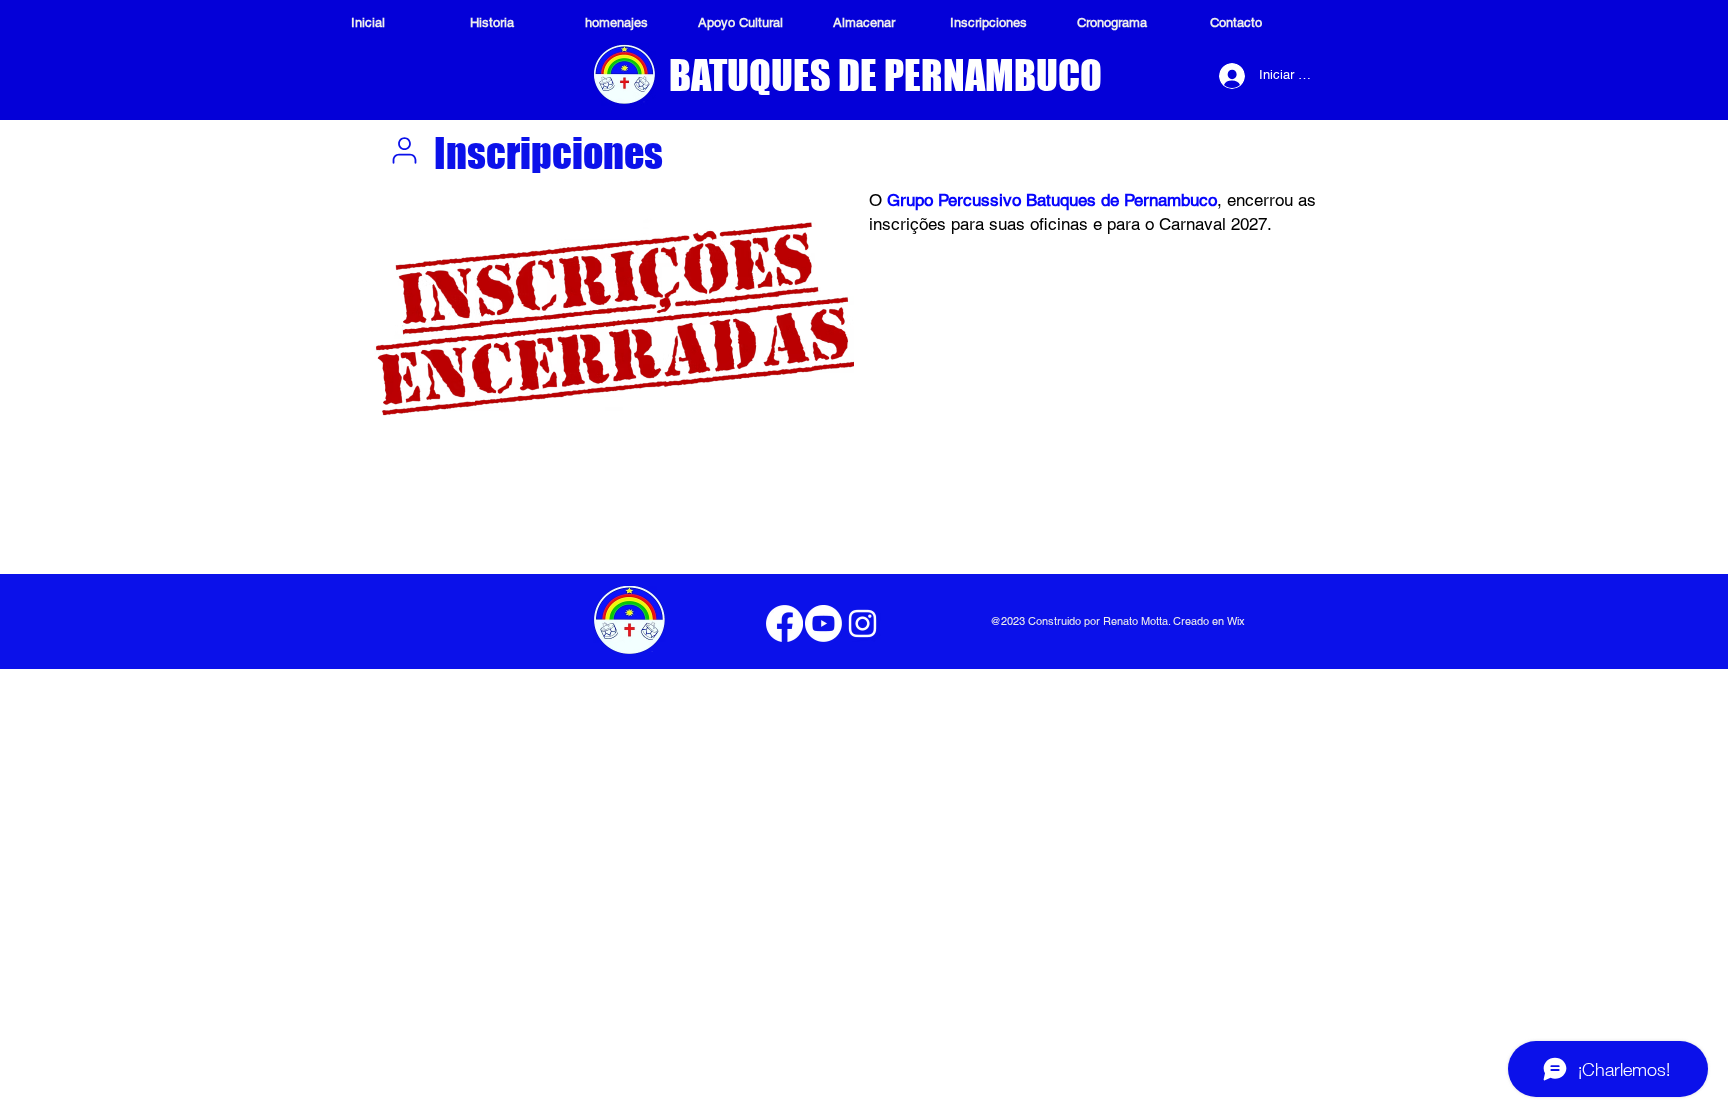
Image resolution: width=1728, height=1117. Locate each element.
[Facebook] (784, 623)
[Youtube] (823, 623)
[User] (404, 150)
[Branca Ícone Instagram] (862, 623)
